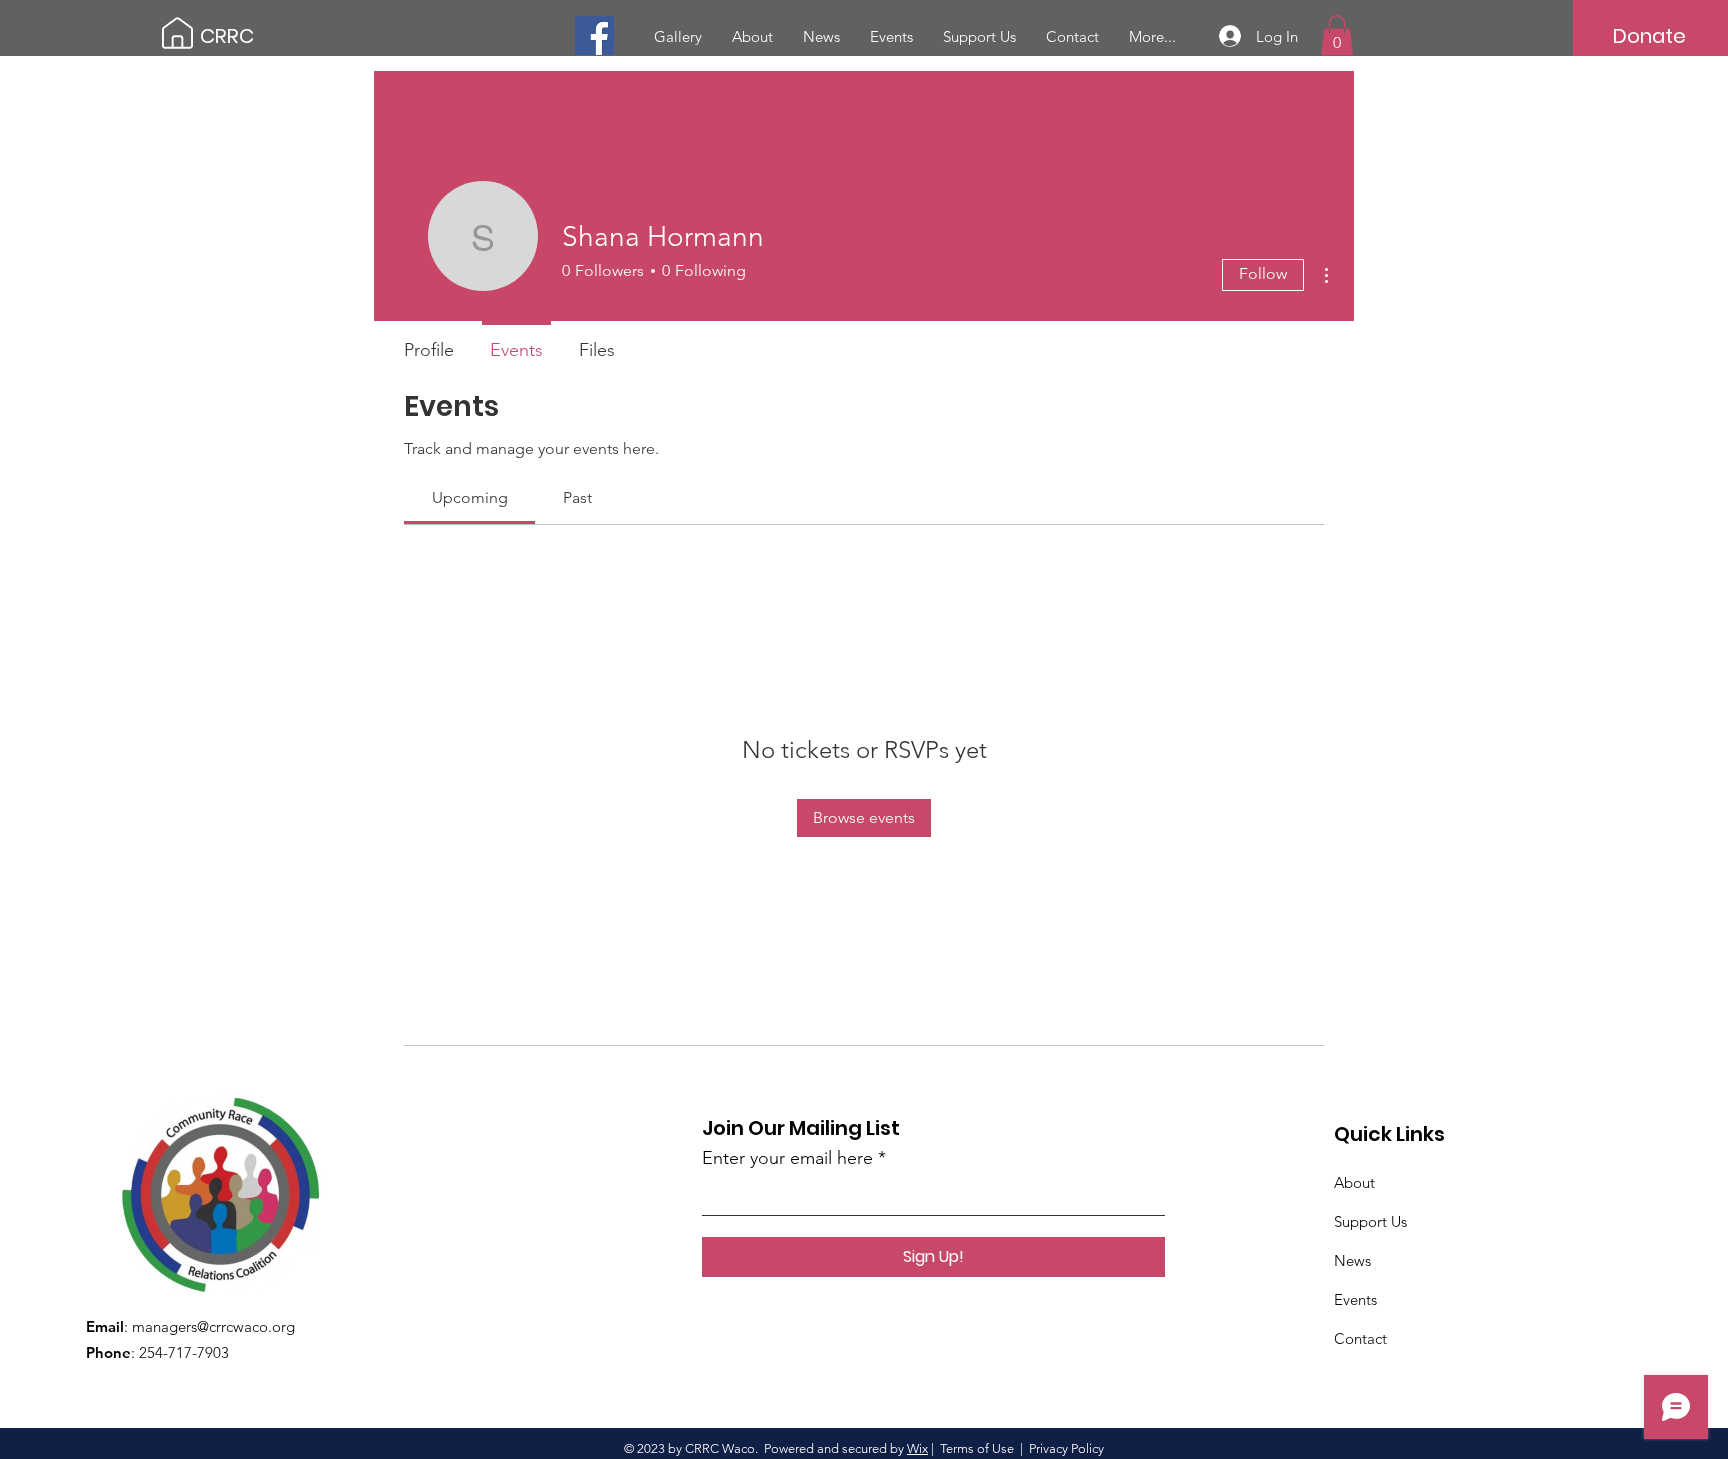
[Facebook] (594, 35)
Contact (1360, 1338)
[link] (470, 497)
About (1354, 1182)
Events (1355, 1299)
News (1352, 1260)
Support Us (1370, 1221)
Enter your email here (787, 1158)
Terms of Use (977, 1448)
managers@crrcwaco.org (213, 1326)
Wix (917, 1448)
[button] (1337, 35)
